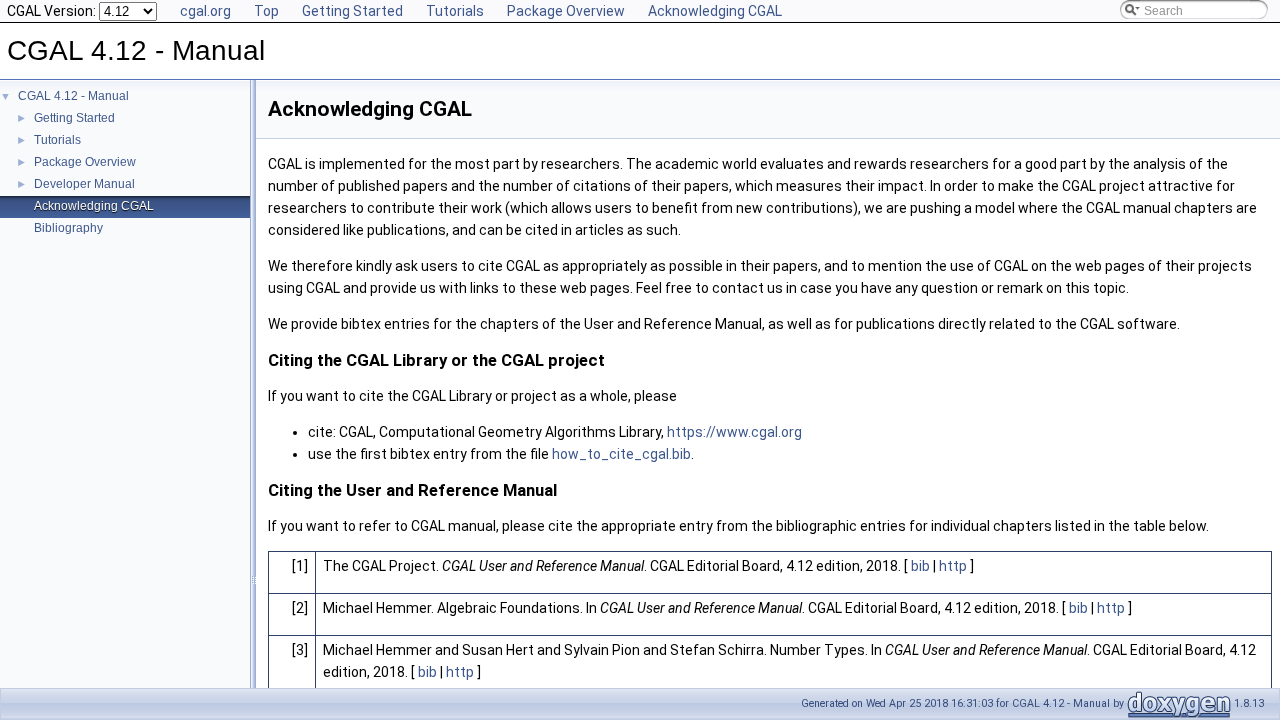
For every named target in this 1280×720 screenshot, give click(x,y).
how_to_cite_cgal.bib (621, 454)
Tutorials (455, 11)
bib (920, 566)
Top (266, 11)
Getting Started (352, 11)
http (953, 566)
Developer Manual (84, 184)
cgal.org (205, 11)
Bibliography (68, 228)
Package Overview (566, 11)
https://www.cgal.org (734, 432)
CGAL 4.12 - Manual (73, 96)
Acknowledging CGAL (715, 11)
